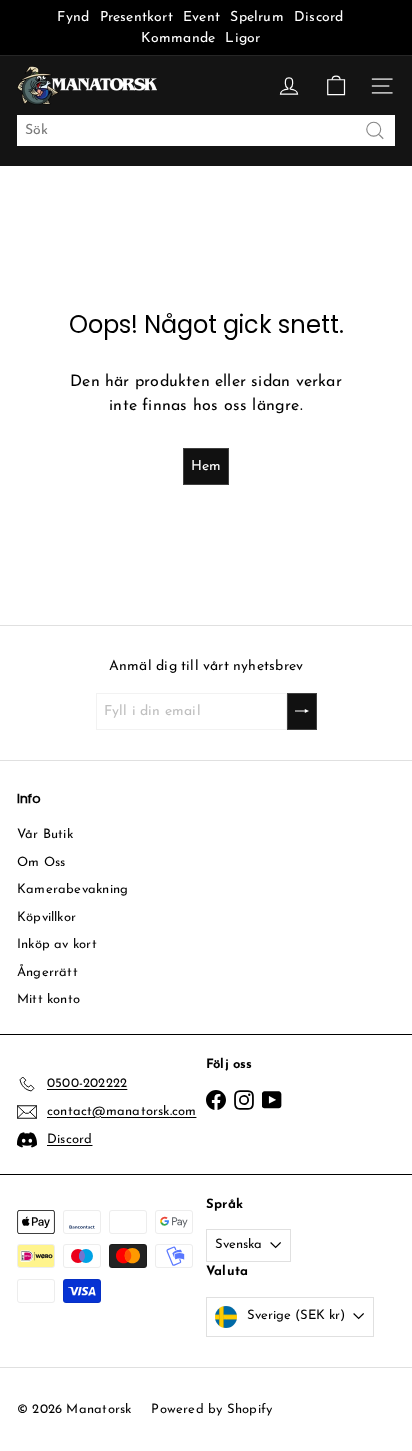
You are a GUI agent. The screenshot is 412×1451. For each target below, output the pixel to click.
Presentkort (136, 17)
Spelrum (256, 17)
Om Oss (41, 862)
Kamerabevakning (72, 889)
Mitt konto (48, 999)
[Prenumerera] (302, 711)
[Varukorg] (336, 86)
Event (203, 17)
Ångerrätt (47, 972)
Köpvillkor (46, 917)
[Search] (375, 130)
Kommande (178, 38)
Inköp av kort (57, 944)
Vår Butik (45, 834)
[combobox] (206, 130)
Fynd (73, 17)
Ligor (242, 38)
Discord (318, 17)
